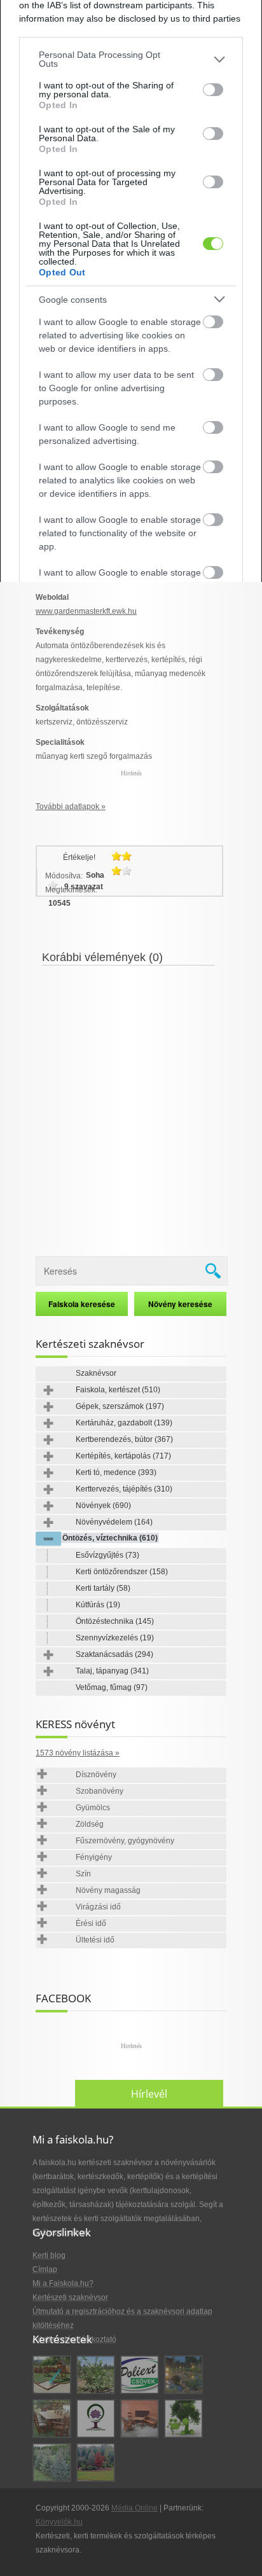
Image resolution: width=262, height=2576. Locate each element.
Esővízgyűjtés (107, 1555)
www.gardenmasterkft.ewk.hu (86, 611)
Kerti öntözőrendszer (122, 1572)
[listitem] (131, 59)
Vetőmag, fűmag (112, 1687)
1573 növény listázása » (78, 1753)
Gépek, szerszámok (120, 1406)
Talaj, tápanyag (112, 1671)
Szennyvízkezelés (115, 1638)
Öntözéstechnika (115, 1621)
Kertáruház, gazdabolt (124, 1423)
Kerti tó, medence (116, 1472)
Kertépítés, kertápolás (123, 1456)
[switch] (213, 90)
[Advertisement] (131, 1103)
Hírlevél (149, 2094)
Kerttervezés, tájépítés (124, 1489)
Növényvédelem (114, 1522)
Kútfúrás (98, 1605)
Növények (103, 1506)
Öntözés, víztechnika (110, 1538)
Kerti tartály (103, 1588)
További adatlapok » (71, 807)
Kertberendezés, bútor (124, 1439)
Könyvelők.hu (59, 2522)
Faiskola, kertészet (118, 1390)
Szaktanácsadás (114, 1654)
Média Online (134, 2508)
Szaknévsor (96, 1373)
